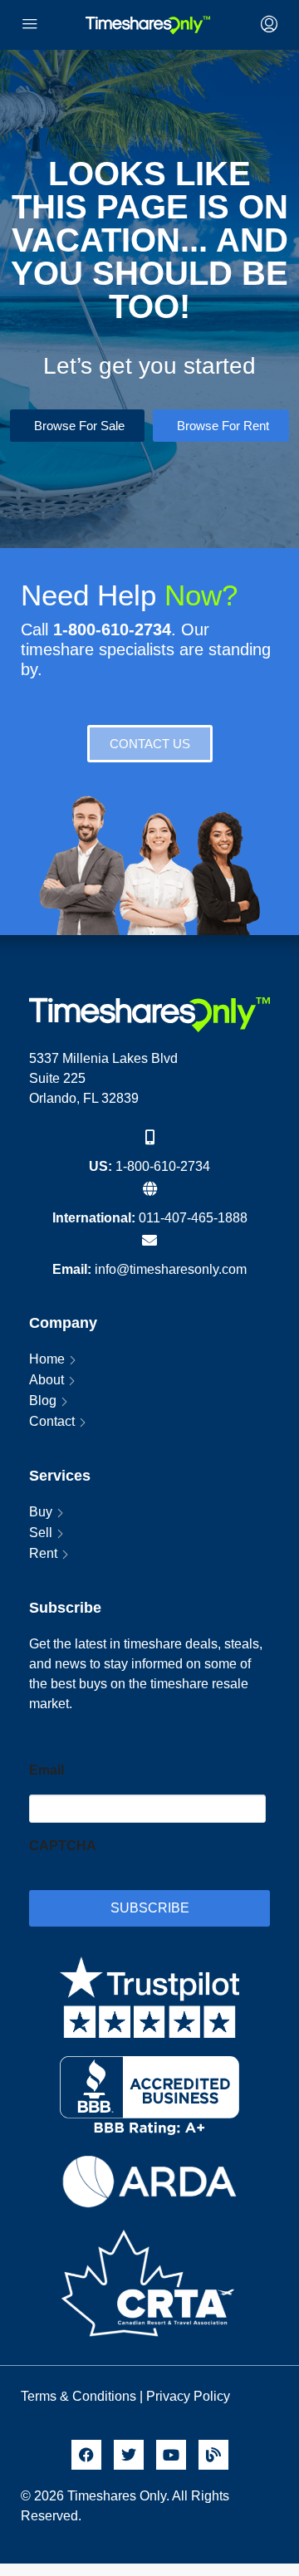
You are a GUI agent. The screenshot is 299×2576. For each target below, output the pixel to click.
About (47, 1380)
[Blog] (213, 2455)
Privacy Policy (190, 2396)
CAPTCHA (63, 1846)
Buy (41, 1512)
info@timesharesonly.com (171, 1269)
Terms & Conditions (78, 2396)
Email (47, 1770)
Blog (43, 1401)
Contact (52, 1421)
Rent (43, 1553)
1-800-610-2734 (163, 1166)
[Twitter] (129, 2455)
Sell (41, 1533)
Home (47, 1359)
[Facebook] (86, 2455)
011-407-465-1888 (193, 1218)
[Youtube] (171, 2455)
